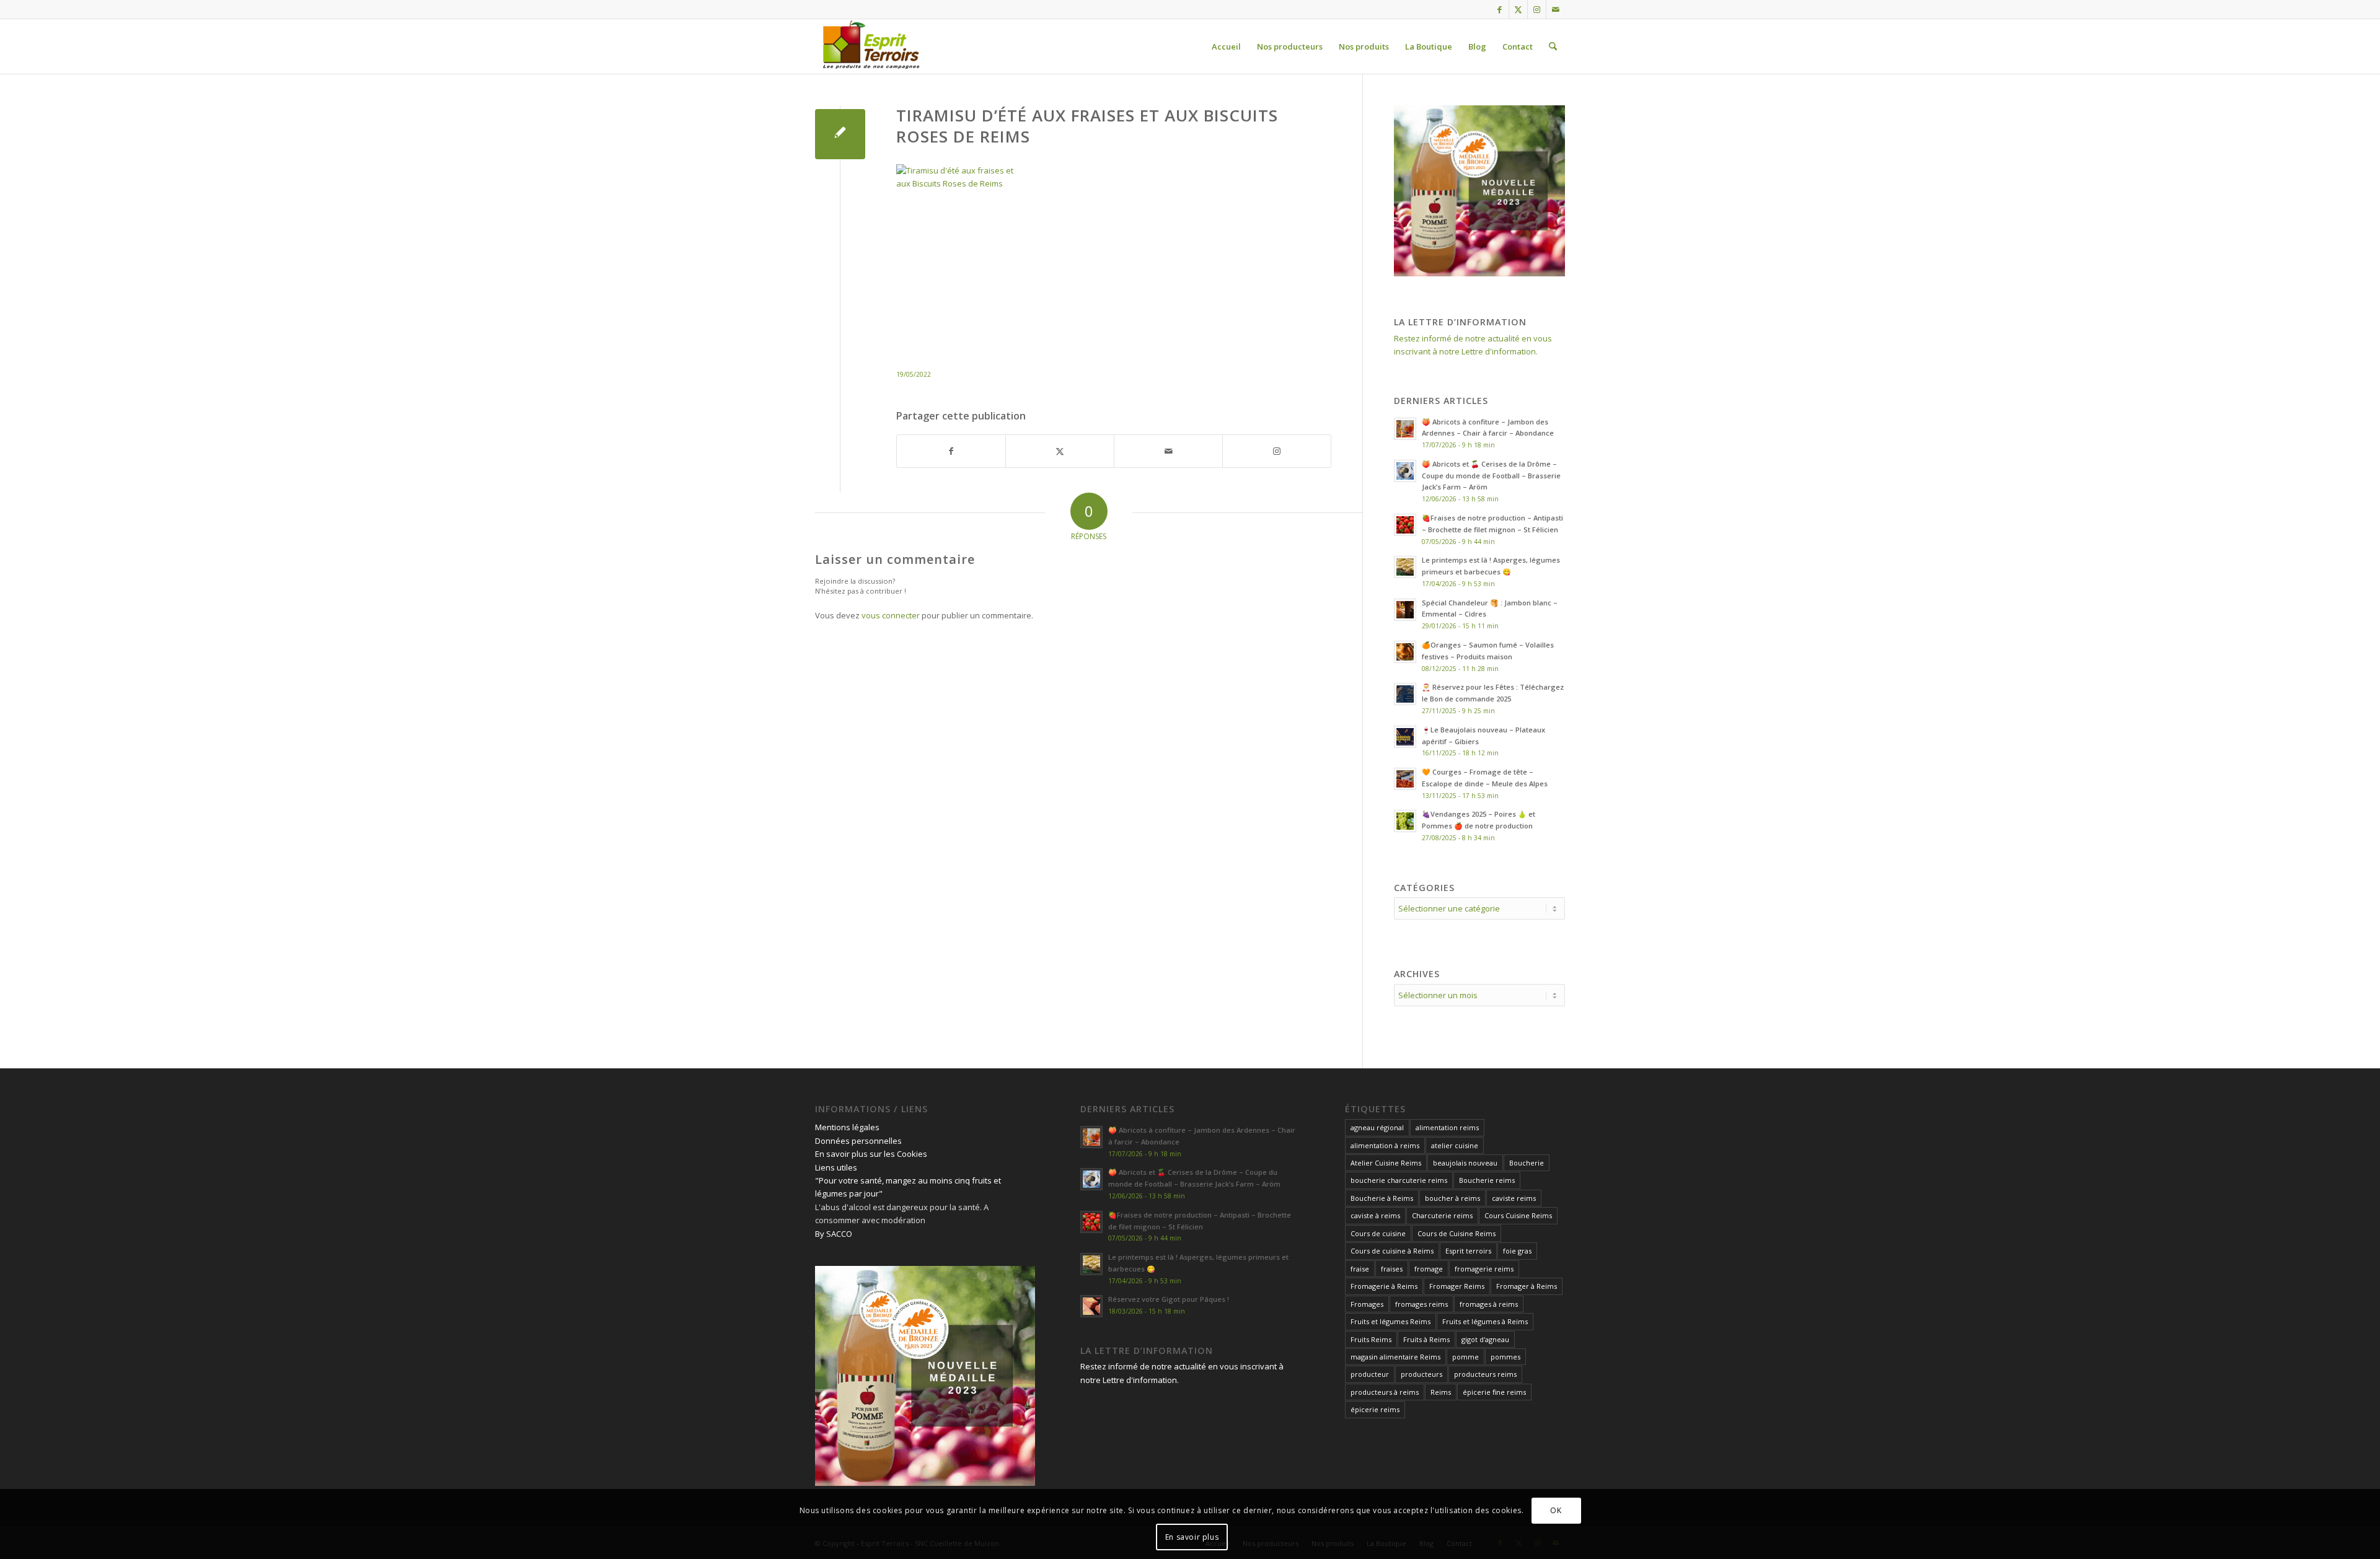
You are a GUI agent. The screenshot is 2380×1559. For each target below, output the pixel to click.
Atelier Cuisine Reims (1386, 1163)
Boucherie (1527, 1163)
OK (1556, 1510)
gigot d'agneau (1485, 1339)
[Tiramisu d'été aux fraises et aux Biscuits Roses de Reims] (840, 134)
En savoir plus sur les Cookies (871, 1154)
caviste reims (1514, 1198)
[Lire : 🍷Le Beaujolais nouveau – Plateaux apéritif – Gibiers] (1405, 737)
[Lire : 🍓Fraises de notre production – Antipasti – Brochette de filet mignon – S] (1405, 525)
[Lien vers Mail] (1556, 9)
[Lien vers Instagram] (1537, 9)
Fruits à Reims (1426, 1339)
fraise (1360, 1269)
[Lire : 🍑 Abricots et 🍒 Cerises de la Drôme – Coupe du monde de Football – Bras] (1405, 471)
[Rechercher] (1553, 46)
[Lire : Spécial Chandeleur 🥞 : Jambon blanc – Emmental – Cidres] (1405, 610)
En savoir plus (1192, 1537)
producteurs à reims (1385, 1392)
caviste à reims (1375, 1215)
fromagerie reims (1484, 1269)
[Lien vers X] (1518, 9)
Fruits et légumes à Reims (1485, 1321)
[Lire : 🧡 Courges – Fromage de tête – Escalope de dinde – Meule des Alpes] (1405, 779)
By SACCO (834, 1234)
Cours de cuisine (1378, 1233)
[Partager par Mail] (1168, 451)
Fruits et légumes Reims (1391, 1321)
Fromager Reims (1457, 1286)
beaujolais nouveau (1465, 1163)
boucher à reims (1452, 1198)
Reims (1441, 1392)
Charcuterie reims (1442, 1215)
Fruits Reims (1371, 1339)
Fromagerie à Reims (1384, 1286)
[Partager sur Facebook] (951, 451)
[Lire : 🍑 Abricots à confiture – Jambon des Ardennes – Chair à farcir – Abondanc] (1405, 429)
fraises (1392, 1269)
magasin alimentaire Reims (1395, 1357)
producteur (1370, 1374)
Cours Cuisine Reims (1518, 1215)
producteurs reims (1485, 1374)
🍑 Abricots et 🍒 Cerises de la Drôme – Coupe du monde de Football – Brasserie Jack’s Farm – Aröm (1491, 476)
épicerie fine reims (1494, 1392)
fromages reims (1421, 1304)
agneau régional (1377, 1127)
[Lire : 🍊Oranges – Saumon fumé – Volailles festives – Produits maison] (1405, 652)
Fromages (1367, 1304)
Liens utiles (836, 1167)
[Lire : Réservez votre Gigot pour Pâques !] (1091, 1306)
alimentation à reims (1385, 1145)
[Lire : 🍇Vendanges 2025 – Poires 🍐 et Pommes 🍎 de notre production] (1405, 821)
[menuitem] (1226, 46)
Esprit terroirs (1468, 1251)
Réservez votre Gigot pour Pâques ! (1169, 1299)
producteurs (1421, 1374)
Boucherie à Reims (1382, 1198)
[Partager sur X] (1060, 451)
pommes (1505, 1357)
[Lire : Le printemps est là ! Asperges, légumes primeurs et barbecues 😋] (1405, 567)
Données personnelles (858, 1141)
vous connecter (891, 615)
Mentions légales (847, 1127)
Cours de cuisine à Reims (1392, 1251)
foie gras (1517, 1251)
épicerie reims (1375, 1409)
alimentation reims (1447, 1127)
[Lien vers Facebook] (1500, 9)
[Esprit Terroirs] (870, 46)
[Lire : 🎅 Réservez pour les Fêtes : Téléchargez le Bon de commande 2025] (1405, 694)
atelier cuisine (1455, 1145)
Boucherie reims (1487, 1180)
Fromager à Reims (1527, 1286)
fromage (1429, 1269)
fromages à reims (1489, 1304)
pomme (1465, 1357)
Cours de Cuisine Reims (1457, 1233)
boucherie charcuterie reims (1399, 1180)
